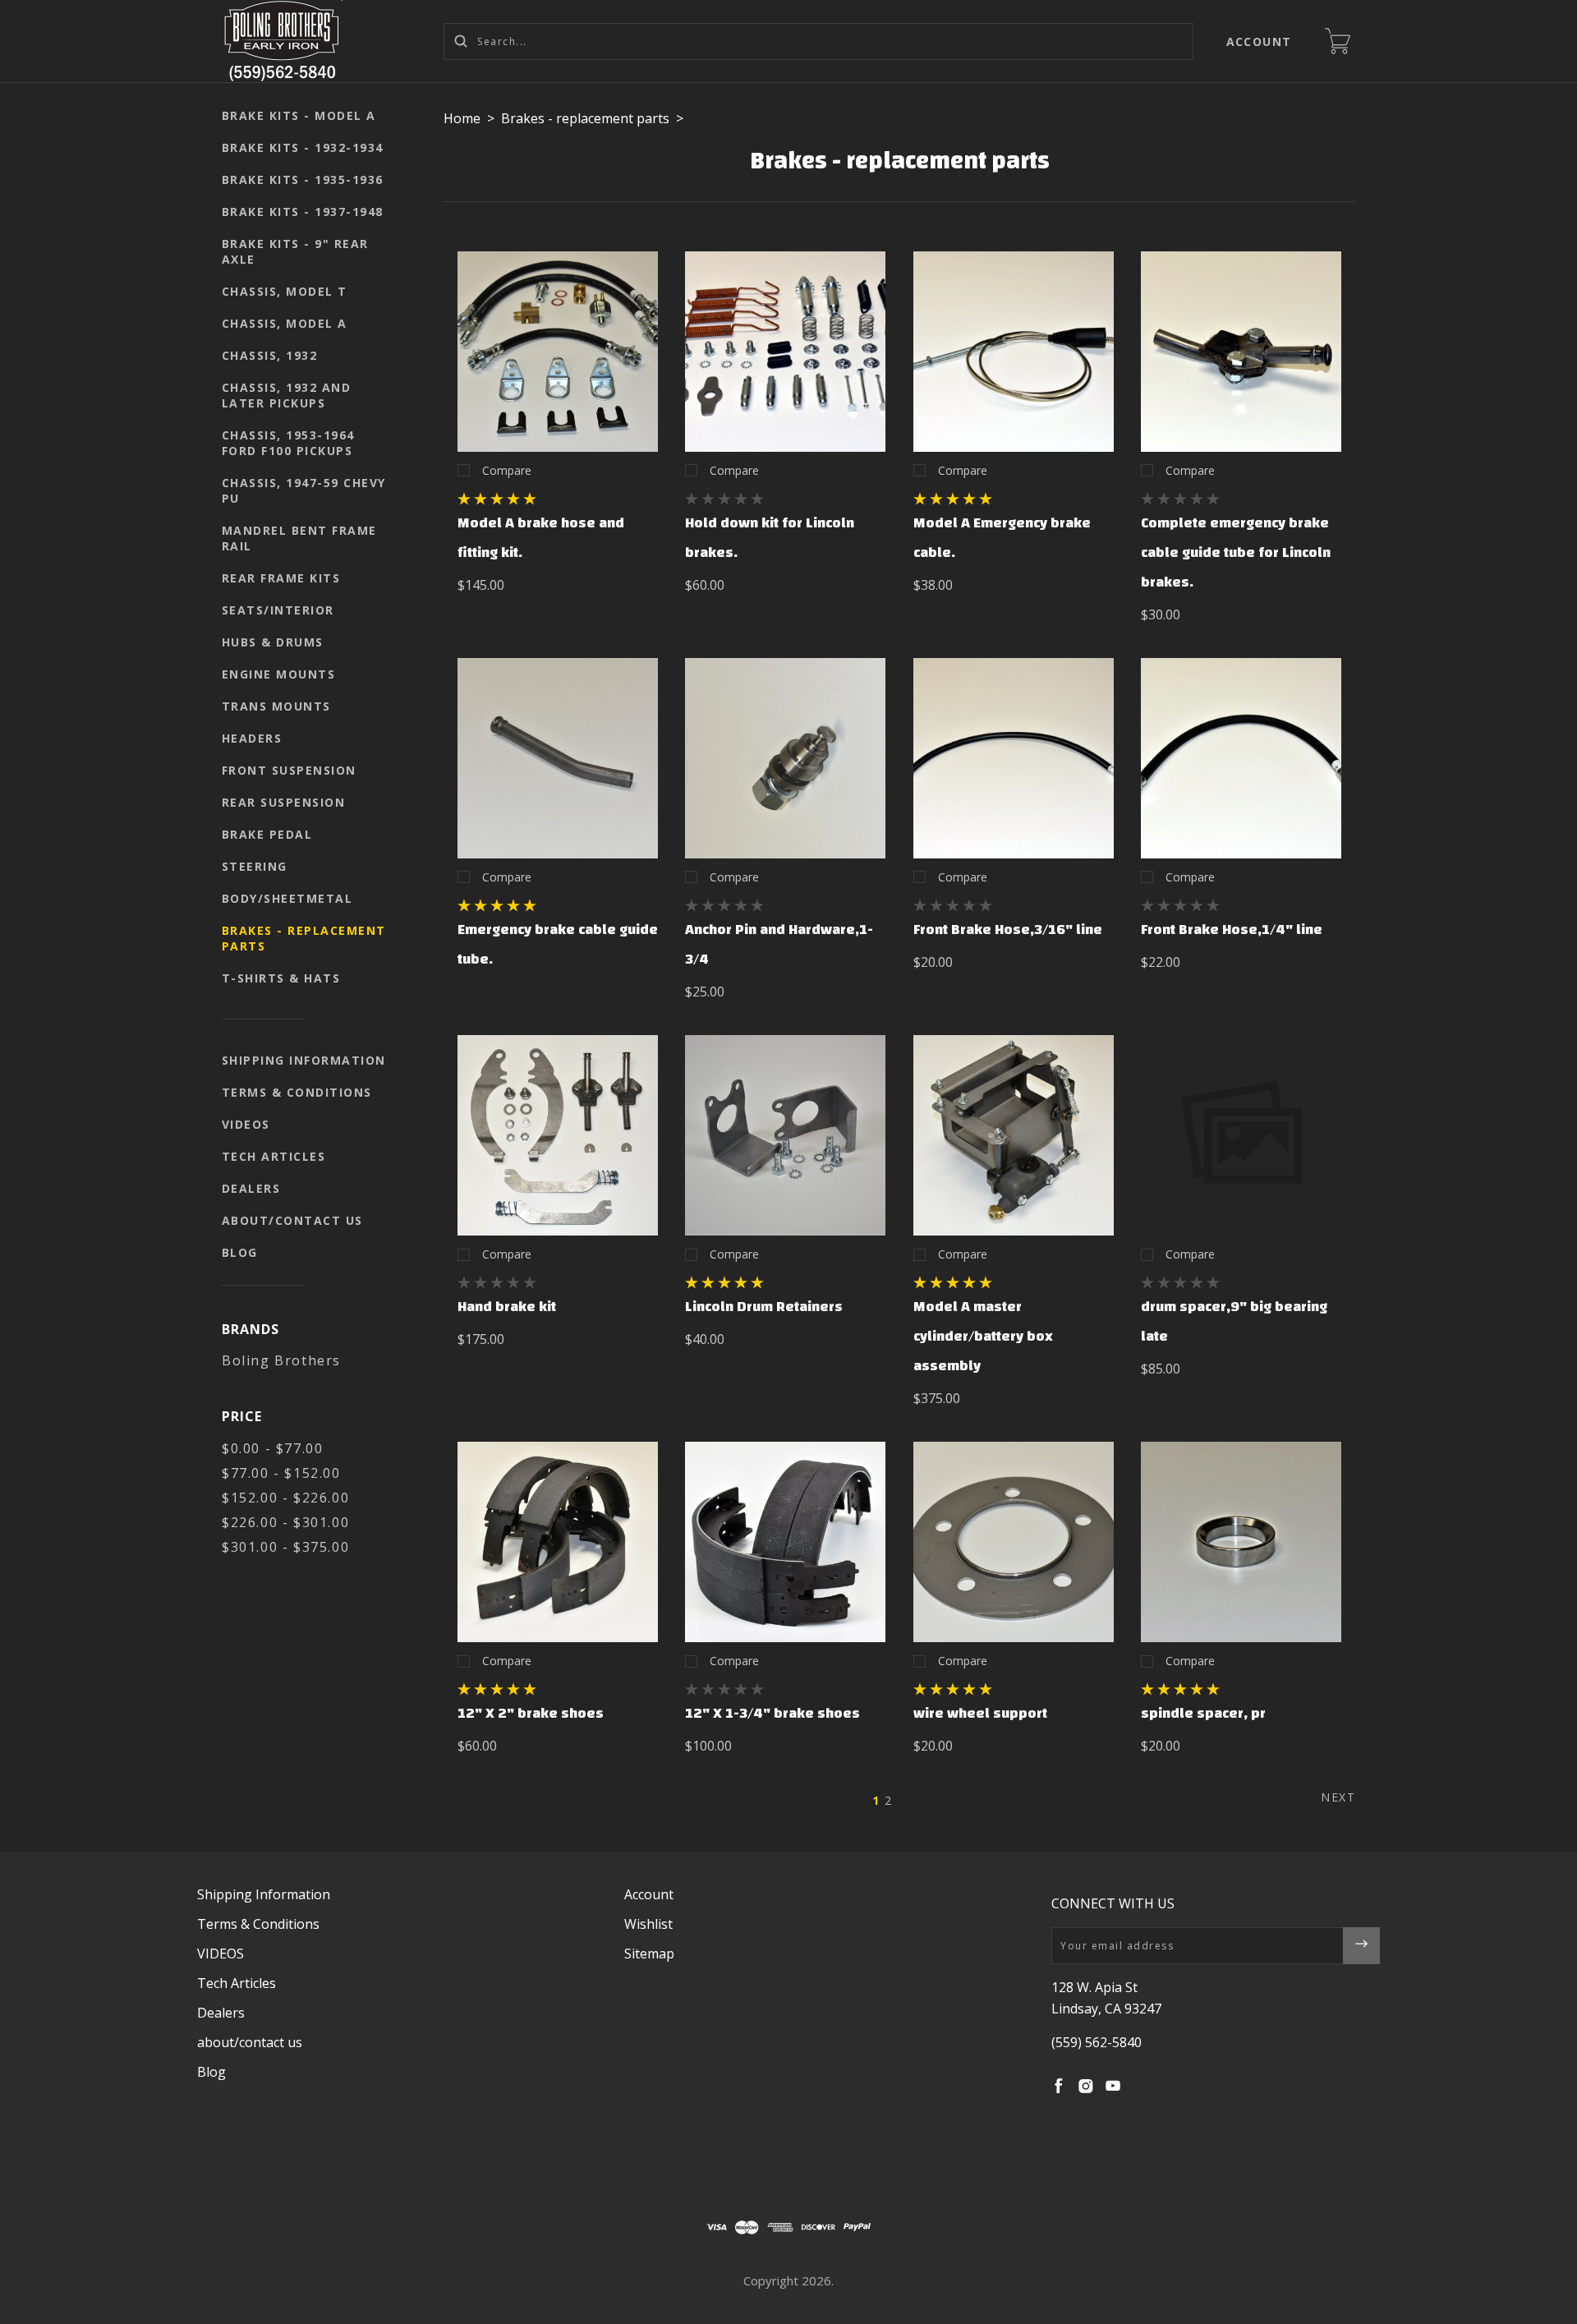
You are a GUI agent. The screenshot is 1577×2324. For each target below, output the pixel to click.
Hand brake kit (507, 1307)
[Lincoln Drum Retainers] (785, 1135)
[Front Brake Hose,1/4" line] (1241, 758)
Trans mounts (276, 706)
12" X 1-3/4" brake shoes (772, 1713)
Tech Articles (274, 1156)
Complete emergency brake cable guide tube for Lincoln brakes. (1236, 552)
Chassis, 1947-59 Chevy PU (304, 490)
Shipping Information (304, 1060)
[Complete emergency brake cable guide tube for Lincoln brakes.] (1241, 352)
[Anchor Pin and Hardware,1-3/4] (785, 758)
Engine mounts (279, 674)
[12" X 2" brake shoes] (558, 1542)
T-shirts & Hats (281, 978)
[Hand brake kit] (558, 1135)
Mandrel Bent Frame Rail (299, 538)
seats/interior (278, 610)
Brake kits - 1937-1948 (303, 212)
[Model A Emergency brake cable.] (1014, 352)
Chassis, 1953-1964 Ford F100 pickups (288, 443)
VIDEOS (246, 1124)
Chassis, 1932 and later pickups (287, 395)
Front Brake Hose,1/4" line (1232, 930)
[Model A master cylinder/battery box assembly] (1014, 1135)
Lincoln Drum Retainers (764, 1307)
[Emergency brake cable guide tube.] (558, 758)
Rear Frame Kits (281, 578)
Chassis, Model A (285, 323)
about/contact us (292, 1220)
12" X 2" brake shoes (531, 1713)
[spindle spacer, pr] (1241, 1542)
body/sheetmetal (287, 898)
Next (1338, 1797)
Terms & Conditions (297, 1092)
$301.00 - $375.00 (285, 1547)
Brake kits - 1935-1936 (303, 179)
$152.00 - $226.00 (285, 1498)
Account (1260, 41)
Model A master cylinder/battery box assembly (983, 1336)
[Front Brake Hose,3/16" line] (1014, 758)
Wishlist (648, 1924)
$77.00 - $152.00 (281, 1473)
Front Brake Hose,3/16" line (1008, 930)
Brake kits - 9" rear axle (295, 251)
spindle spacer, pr (1203, 1713)
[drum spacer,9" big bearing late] (1241, 1135)
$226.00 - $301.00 (285, 1522)
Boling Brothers (281, 1360)
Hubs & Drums (273, 642)
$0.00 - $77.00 (272, 1448)
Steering (255, 866)
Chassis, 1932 (270, 355)
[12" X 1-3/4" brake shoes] (785, 1542)
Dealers (251, 1188)
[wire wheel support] (1014, 1542)
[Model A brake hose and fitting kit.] (558, 352)
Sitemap (649, 1954)
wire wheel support (980, 1713)
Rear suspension (284, 802)
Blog (240, 1252)
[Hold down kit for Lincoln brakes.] (785, 352)
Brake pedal (267, 834)
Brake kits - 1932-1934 (303, 147)
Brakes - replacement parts (304, 938)
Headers (252, 738)
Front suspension (289, 770)
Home (462, 118)
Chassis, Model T (285, 291)
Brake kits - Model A (299, 115)
